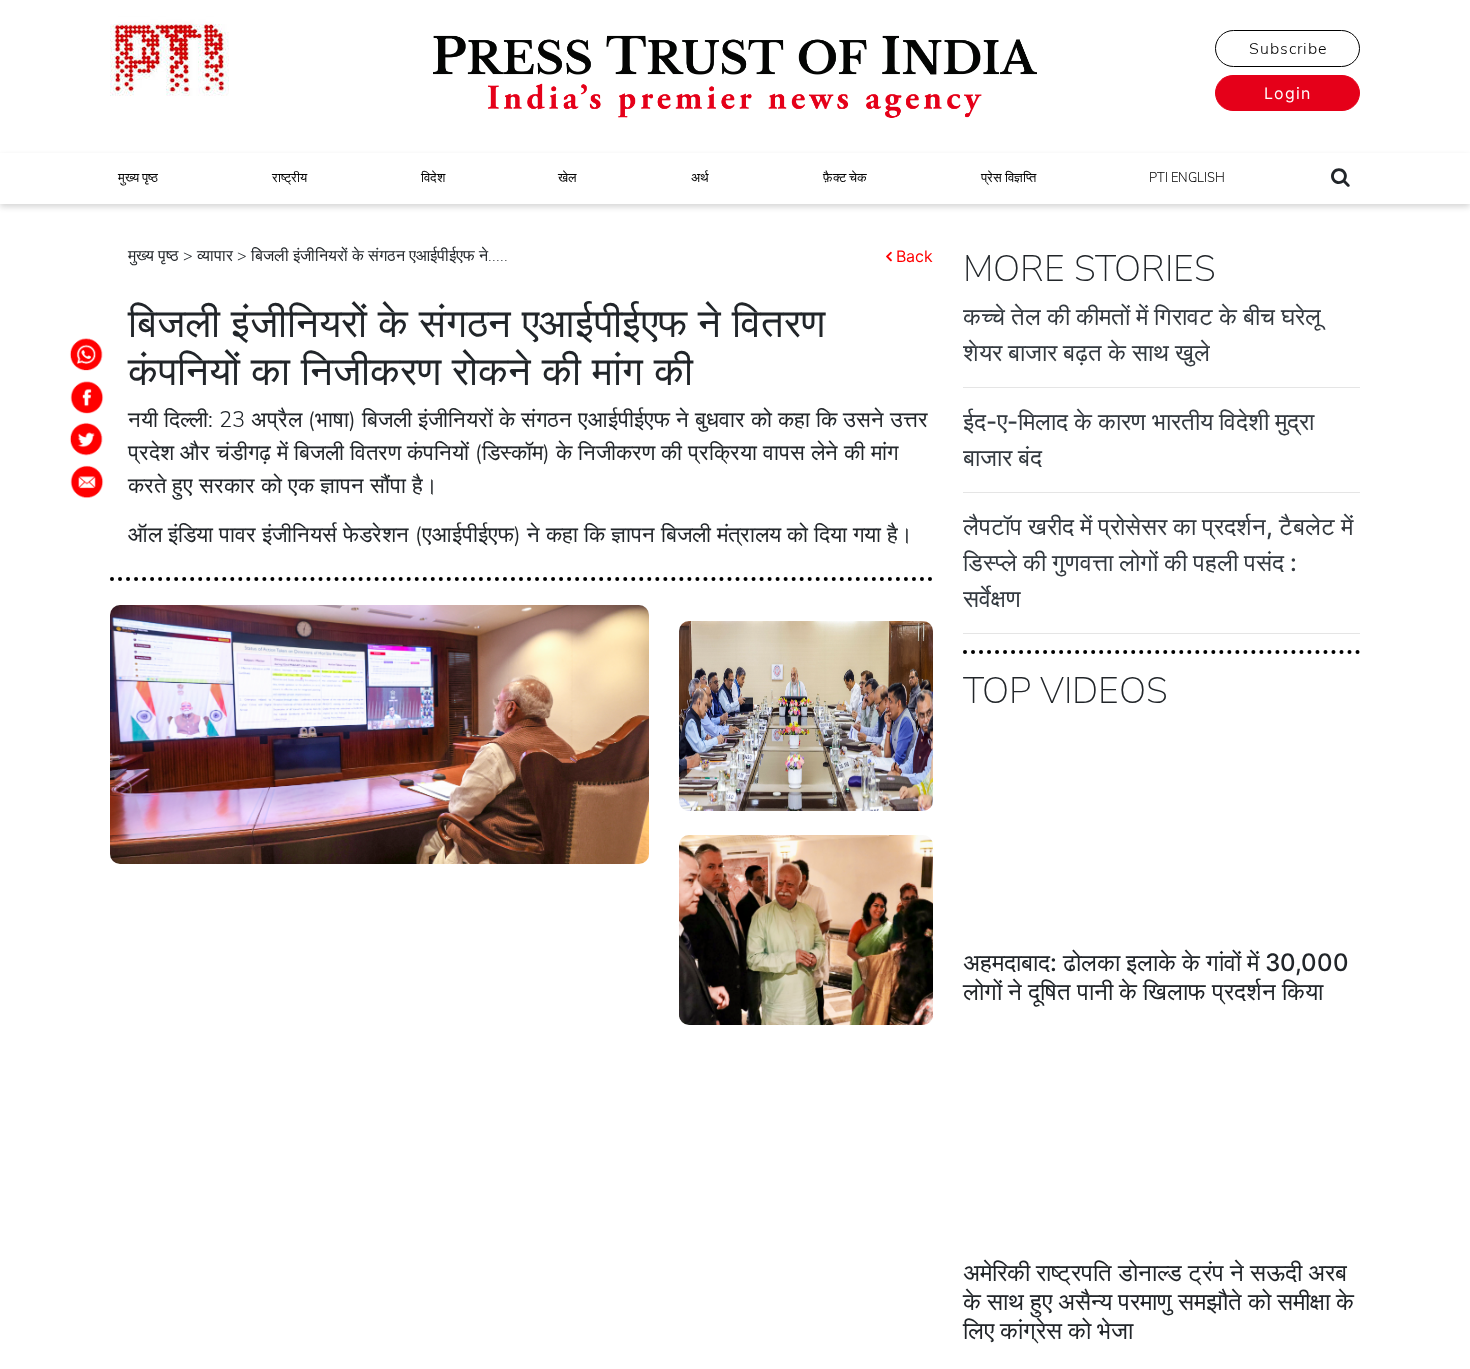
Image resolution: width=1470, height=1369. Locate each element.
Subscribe (1288, 49)
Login (1287, 93)
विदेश (433, 178)
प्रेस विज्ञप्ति (1008, 178)
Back (914, 256)
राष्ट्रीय (289, 178)
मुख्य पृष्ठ (138, 178)
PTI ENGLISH (1187, 178)
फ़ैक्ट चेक (845, 178)
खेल (567, 178)
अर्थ (700, 178)
